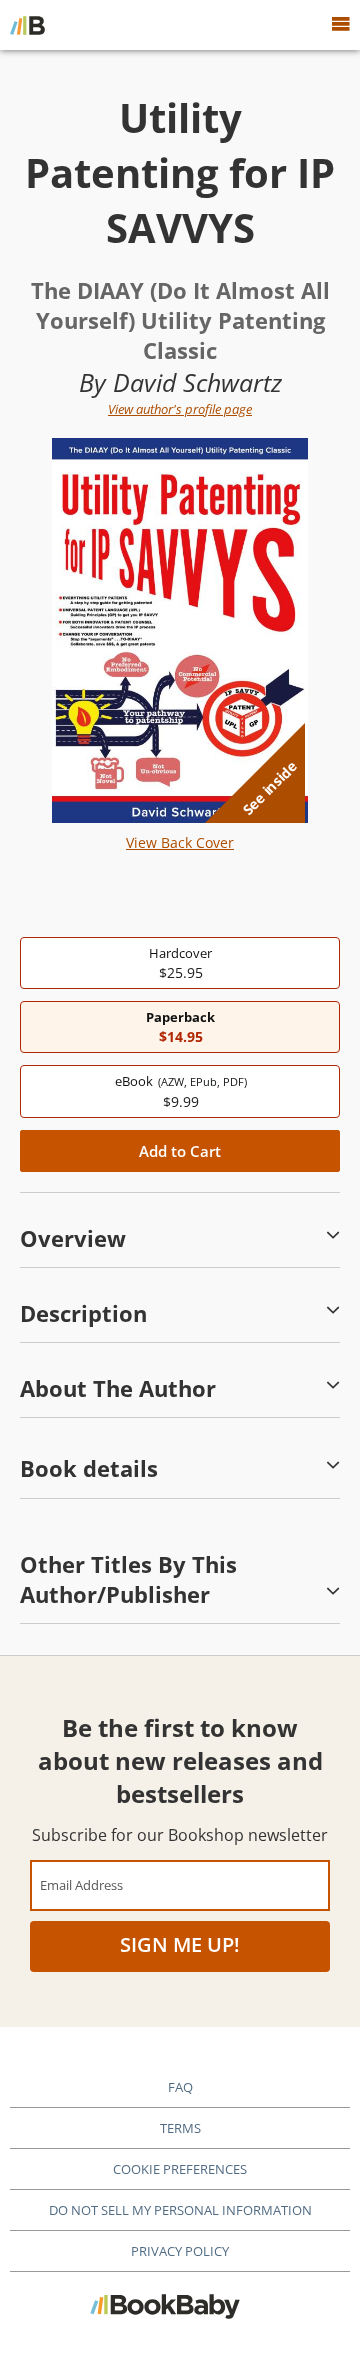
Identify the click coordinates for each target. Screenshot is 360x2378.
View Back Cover (180, 842)
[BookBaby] (27, 25)
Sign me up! (180, 1944)
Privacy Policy (180, 2251)
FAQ (180, 2087)
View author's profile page (180, 409)
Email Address (81, 1884)
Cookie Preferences (180, 2169)
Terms (180, 2128)
